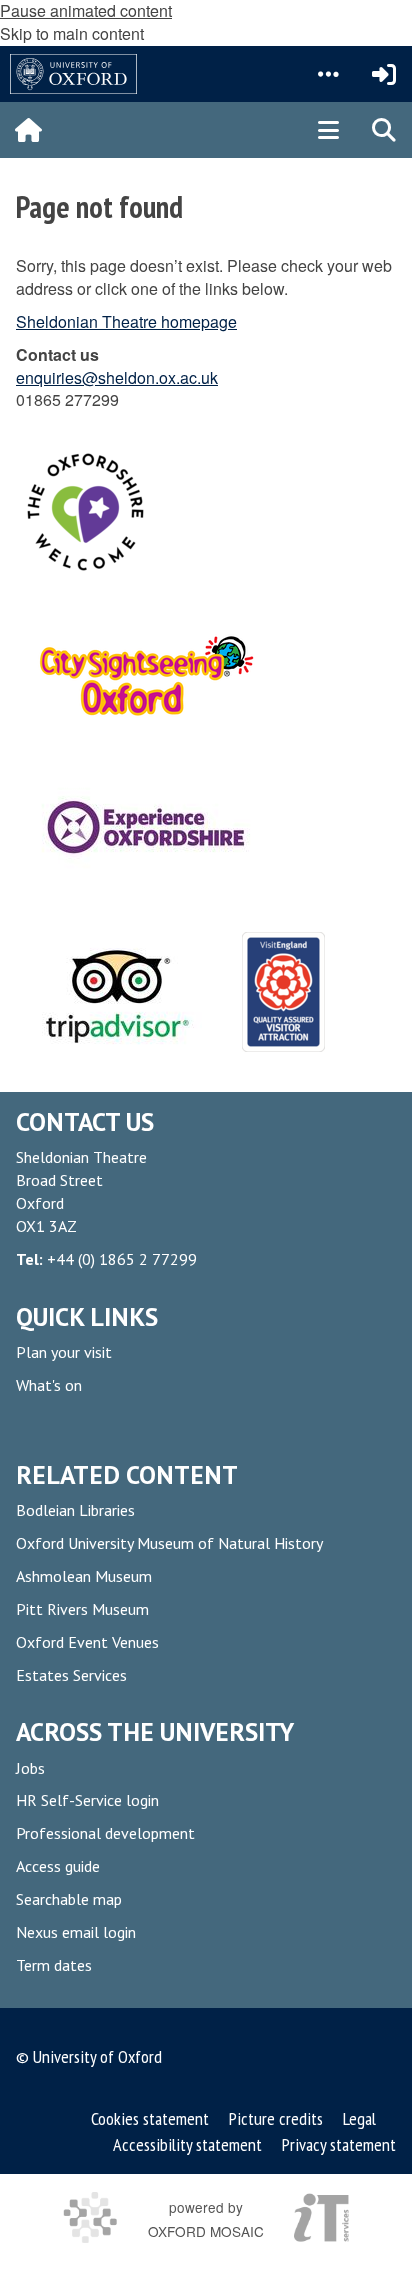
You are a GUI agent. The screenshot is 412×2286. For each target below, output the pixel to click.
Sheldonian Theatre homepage (126, 321)
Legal (359, 2118)
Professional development (105, 1833)
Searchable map (69, 1899)
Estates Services (71, 1675)
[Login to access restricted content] (384, 74)
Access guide (58, 1866)
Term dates (54, 1965)
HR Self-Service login (87, 1800)
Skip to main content (72, 33)
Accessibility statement (187, 2144)
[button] (328, 74)
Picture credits (276, 2118)
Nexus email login (76, 1932)
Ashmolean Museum (84, 1576)
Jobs (30, 1768)
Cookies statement (152, 2118)
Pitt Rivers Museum (82, 1609)
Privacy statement (339, 2144)
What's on (49, 1385)
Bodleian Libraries (75, 1510)
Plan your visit (64, 1352)
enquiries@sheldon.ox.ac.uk (117, 377)
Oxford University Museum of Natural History (169, 1543)
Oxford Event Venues (87, 1642)
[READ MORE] (114, 992)
